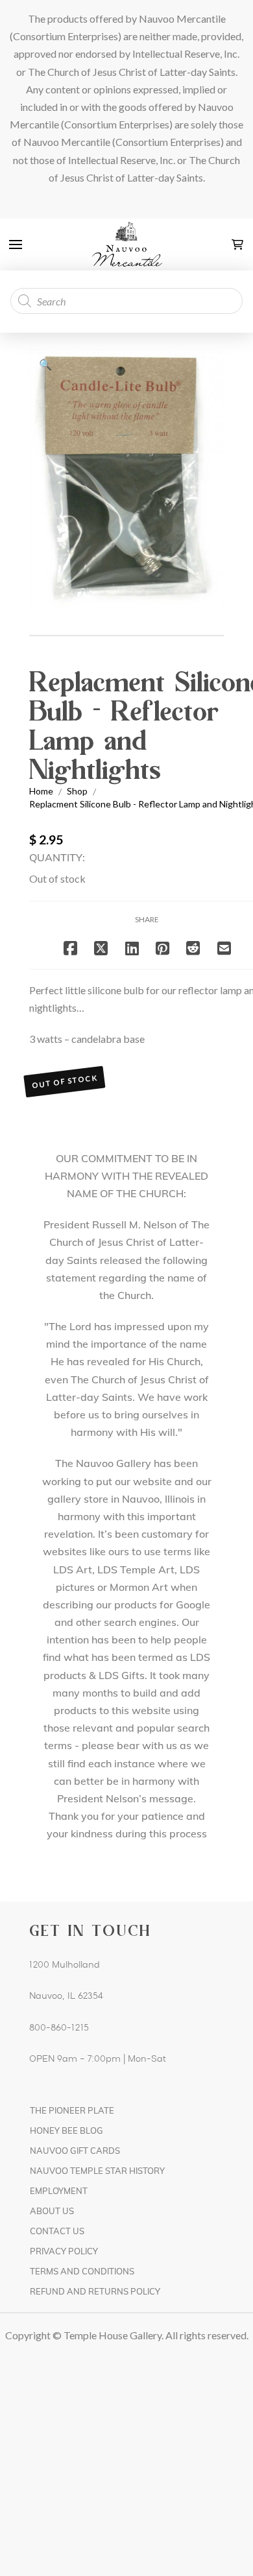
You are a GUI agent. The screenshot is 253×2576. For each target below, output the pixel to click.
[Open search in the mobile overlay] (126, 301)
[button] (16, 244)
